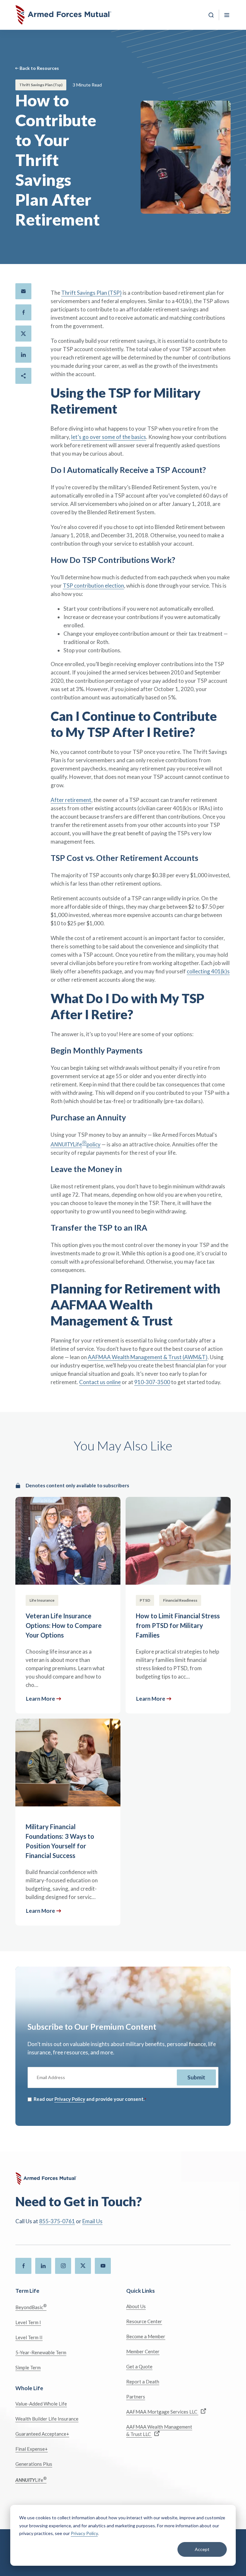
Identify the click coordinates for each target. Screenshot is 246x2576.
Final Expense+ (32, 2449)
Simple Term (28, 2367)
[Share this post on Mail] (23, 291)
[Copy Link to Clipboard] (23, 376)
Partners (136, 2397)
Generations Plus (34, 2464)
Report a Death (143, 2382)
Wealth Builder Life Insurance (47, 2419)
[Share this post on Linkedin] (23, 355)
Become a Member (146, 2336)
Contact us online (100, 1382)
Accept (202, 2549)
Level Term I (28, 2322)
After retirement (71, 800)
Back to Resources (39, 68)
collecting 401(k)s (208, 971)
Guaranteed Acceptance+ (42, 2434)
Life (31, 2479)
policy (94, 1144)
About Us (136, 2306)
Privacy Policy (84, 2533)
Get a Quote (139, 2366)
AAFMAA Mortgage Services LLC (162, 2412)
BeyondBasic (31, 2307)
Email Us (92, 2221)
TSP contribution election (93, 586)
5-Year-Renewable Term (41, 2352)
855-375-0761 (57, 2221)
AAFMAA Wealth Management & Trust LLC (159, 2430)
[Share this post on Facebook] (23, 312)
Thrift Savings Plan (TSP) (91, 293)
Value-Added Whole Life (41, 2404)
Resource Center (144, 2321)
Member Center (143, 2351)
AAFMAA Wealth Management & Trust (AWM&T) (148, 1357)
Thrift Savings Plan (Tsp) (41, 85)
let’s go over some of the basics (109, 437)
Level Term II (29, 2337)
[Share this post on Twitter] (23, 334)
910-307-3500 (152, 1382)
